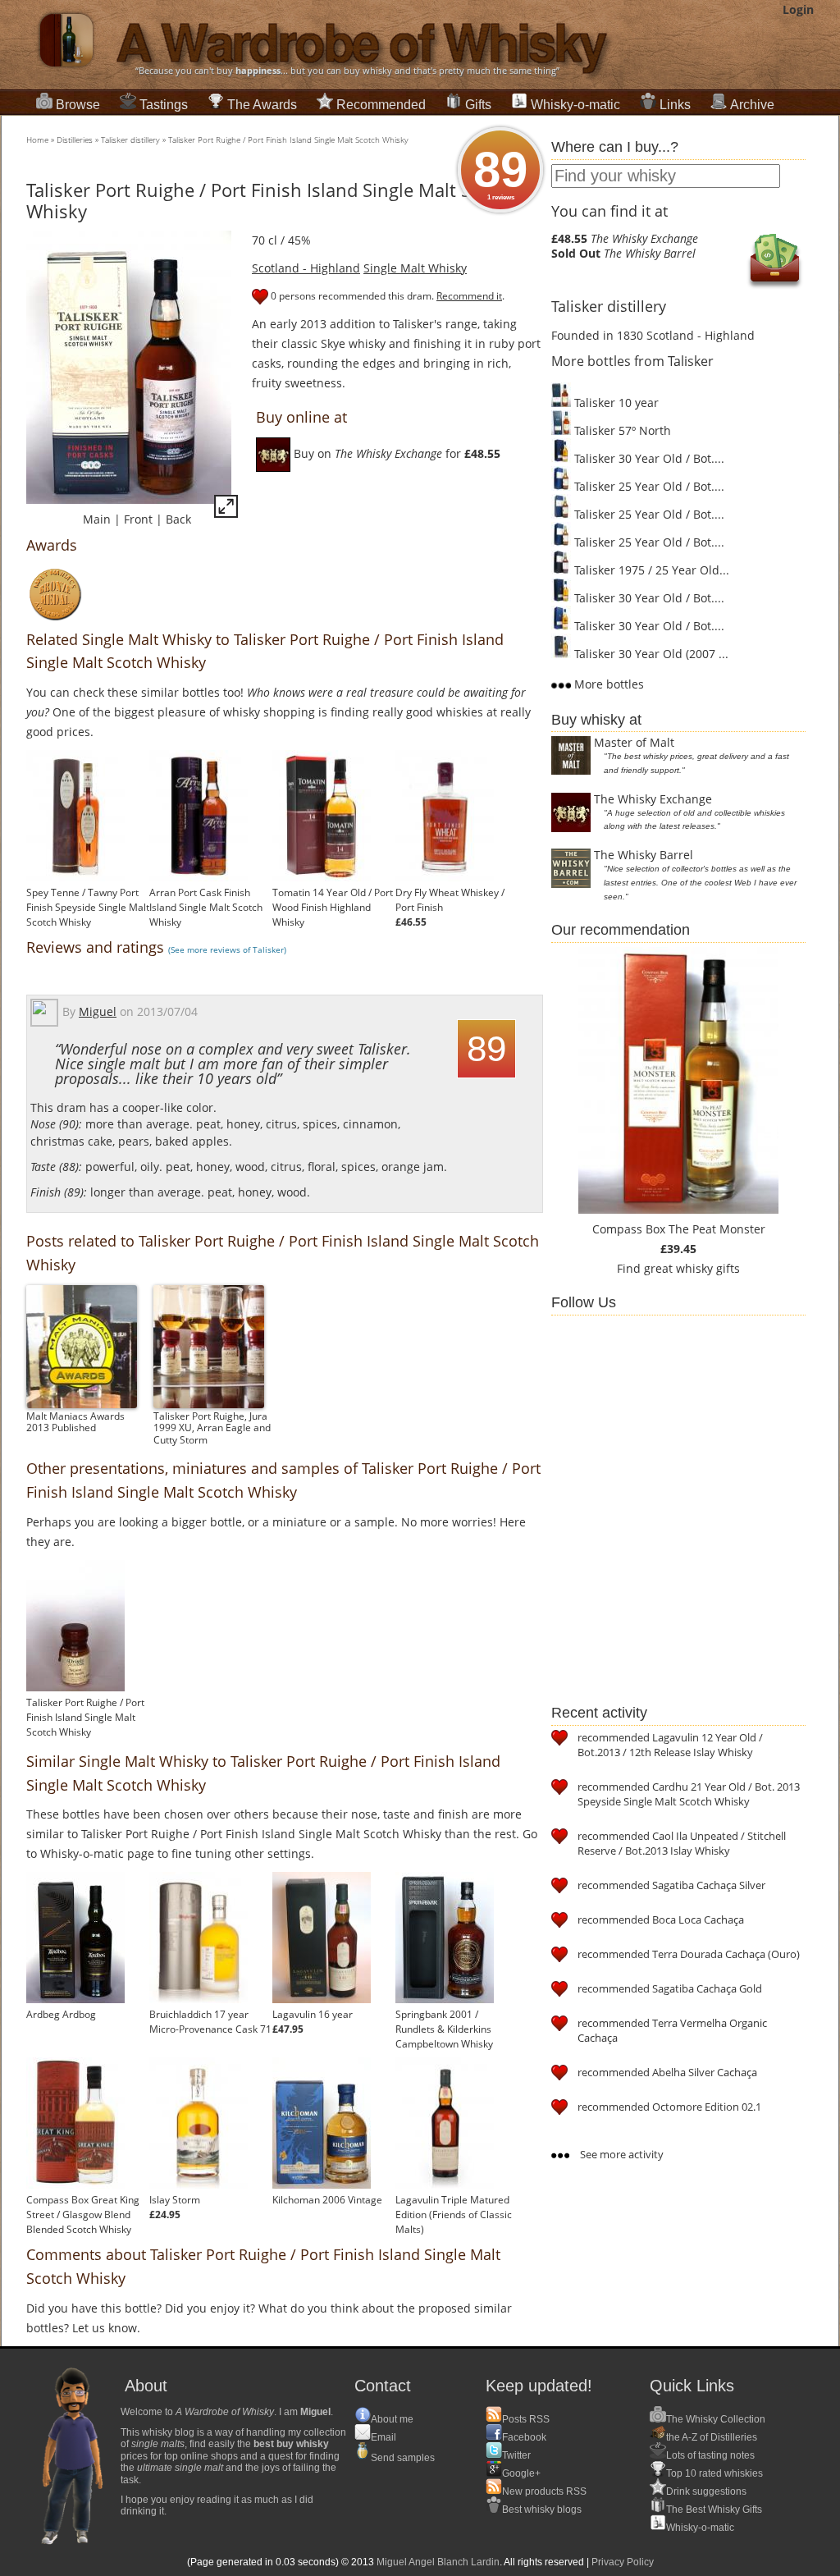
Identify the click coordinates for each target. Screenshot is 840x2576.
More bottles (607, 684)
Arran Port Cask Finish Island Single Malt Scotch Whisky (206, 907)
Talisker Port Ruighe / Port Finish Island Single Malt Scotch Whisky (288, 140)
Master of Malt (634, 742)
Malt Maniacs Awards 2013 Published (75, 1422)
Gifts (478, 105)
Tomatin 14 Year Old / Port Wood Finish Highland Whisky (333, 907)
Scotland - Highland (306, 268)
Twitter (516, 2455)
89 (500, 172)
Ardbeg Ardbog (61, 2014)
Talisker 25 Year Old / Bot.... (648, 486)
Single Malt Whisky (415, 268)
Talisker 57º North (621, 430)
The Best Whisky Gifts (714, 2510)
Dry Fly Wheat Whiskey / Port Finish (450, 900)
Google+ (521, 2473)
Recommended (381, 105)
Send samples (403, 2458)
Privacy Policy (623, 2562)
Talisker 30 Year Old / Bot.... (648, 458)
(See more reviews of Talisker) (227, 949)
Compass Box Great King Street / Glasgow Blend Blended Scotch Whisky (83, 2215)
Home (37, 140)
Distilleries (75, 140)
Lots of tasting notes (710, 2455)
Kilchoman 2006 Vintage (327, 2200)
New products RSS (544, 2491)
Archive (752, 105)
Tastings (164, 105)
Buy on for (395, 453)
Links (675, 105)
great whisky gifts (692, 1268)
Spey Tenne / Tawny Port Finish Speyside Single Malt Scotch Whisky (88, 907)
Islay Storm (175, 2200)
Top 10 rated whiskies (714, 2473)
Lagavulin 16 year (313, 2014)
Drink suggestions (706, 2491)
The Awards (262, 105)
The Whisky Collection (716, 2419)
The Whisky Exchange (653, 799)
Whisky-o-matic (575, 105)
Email (383, 2437)
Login (798, 9)
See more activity (621, 2154)
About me (392, 2419)
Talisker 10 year (615, 403)
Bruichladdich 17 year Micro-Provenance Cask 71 (210, 2022)
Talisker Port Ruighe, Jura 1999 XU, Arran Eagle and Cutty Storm (212, 1428)
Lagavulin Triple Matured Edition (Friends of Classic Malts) (454, 2215)
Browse (78, 105)
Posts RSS (526, 2419)
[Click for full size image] (226, 509)
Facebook (524, 2437)
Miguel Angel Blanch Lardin (438, 2562)
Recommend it (469, 296)
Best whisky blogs (542, 2510)
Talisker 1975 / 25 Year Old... (650, 570)
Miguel (98, 1011)
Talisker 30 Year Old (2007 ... (650, 654)
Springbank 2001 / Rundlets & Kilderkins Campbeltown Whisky (444, 2029)
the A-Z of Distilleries (712, 2437)
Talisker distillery (130, 140)
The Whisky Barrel (644, 855)
